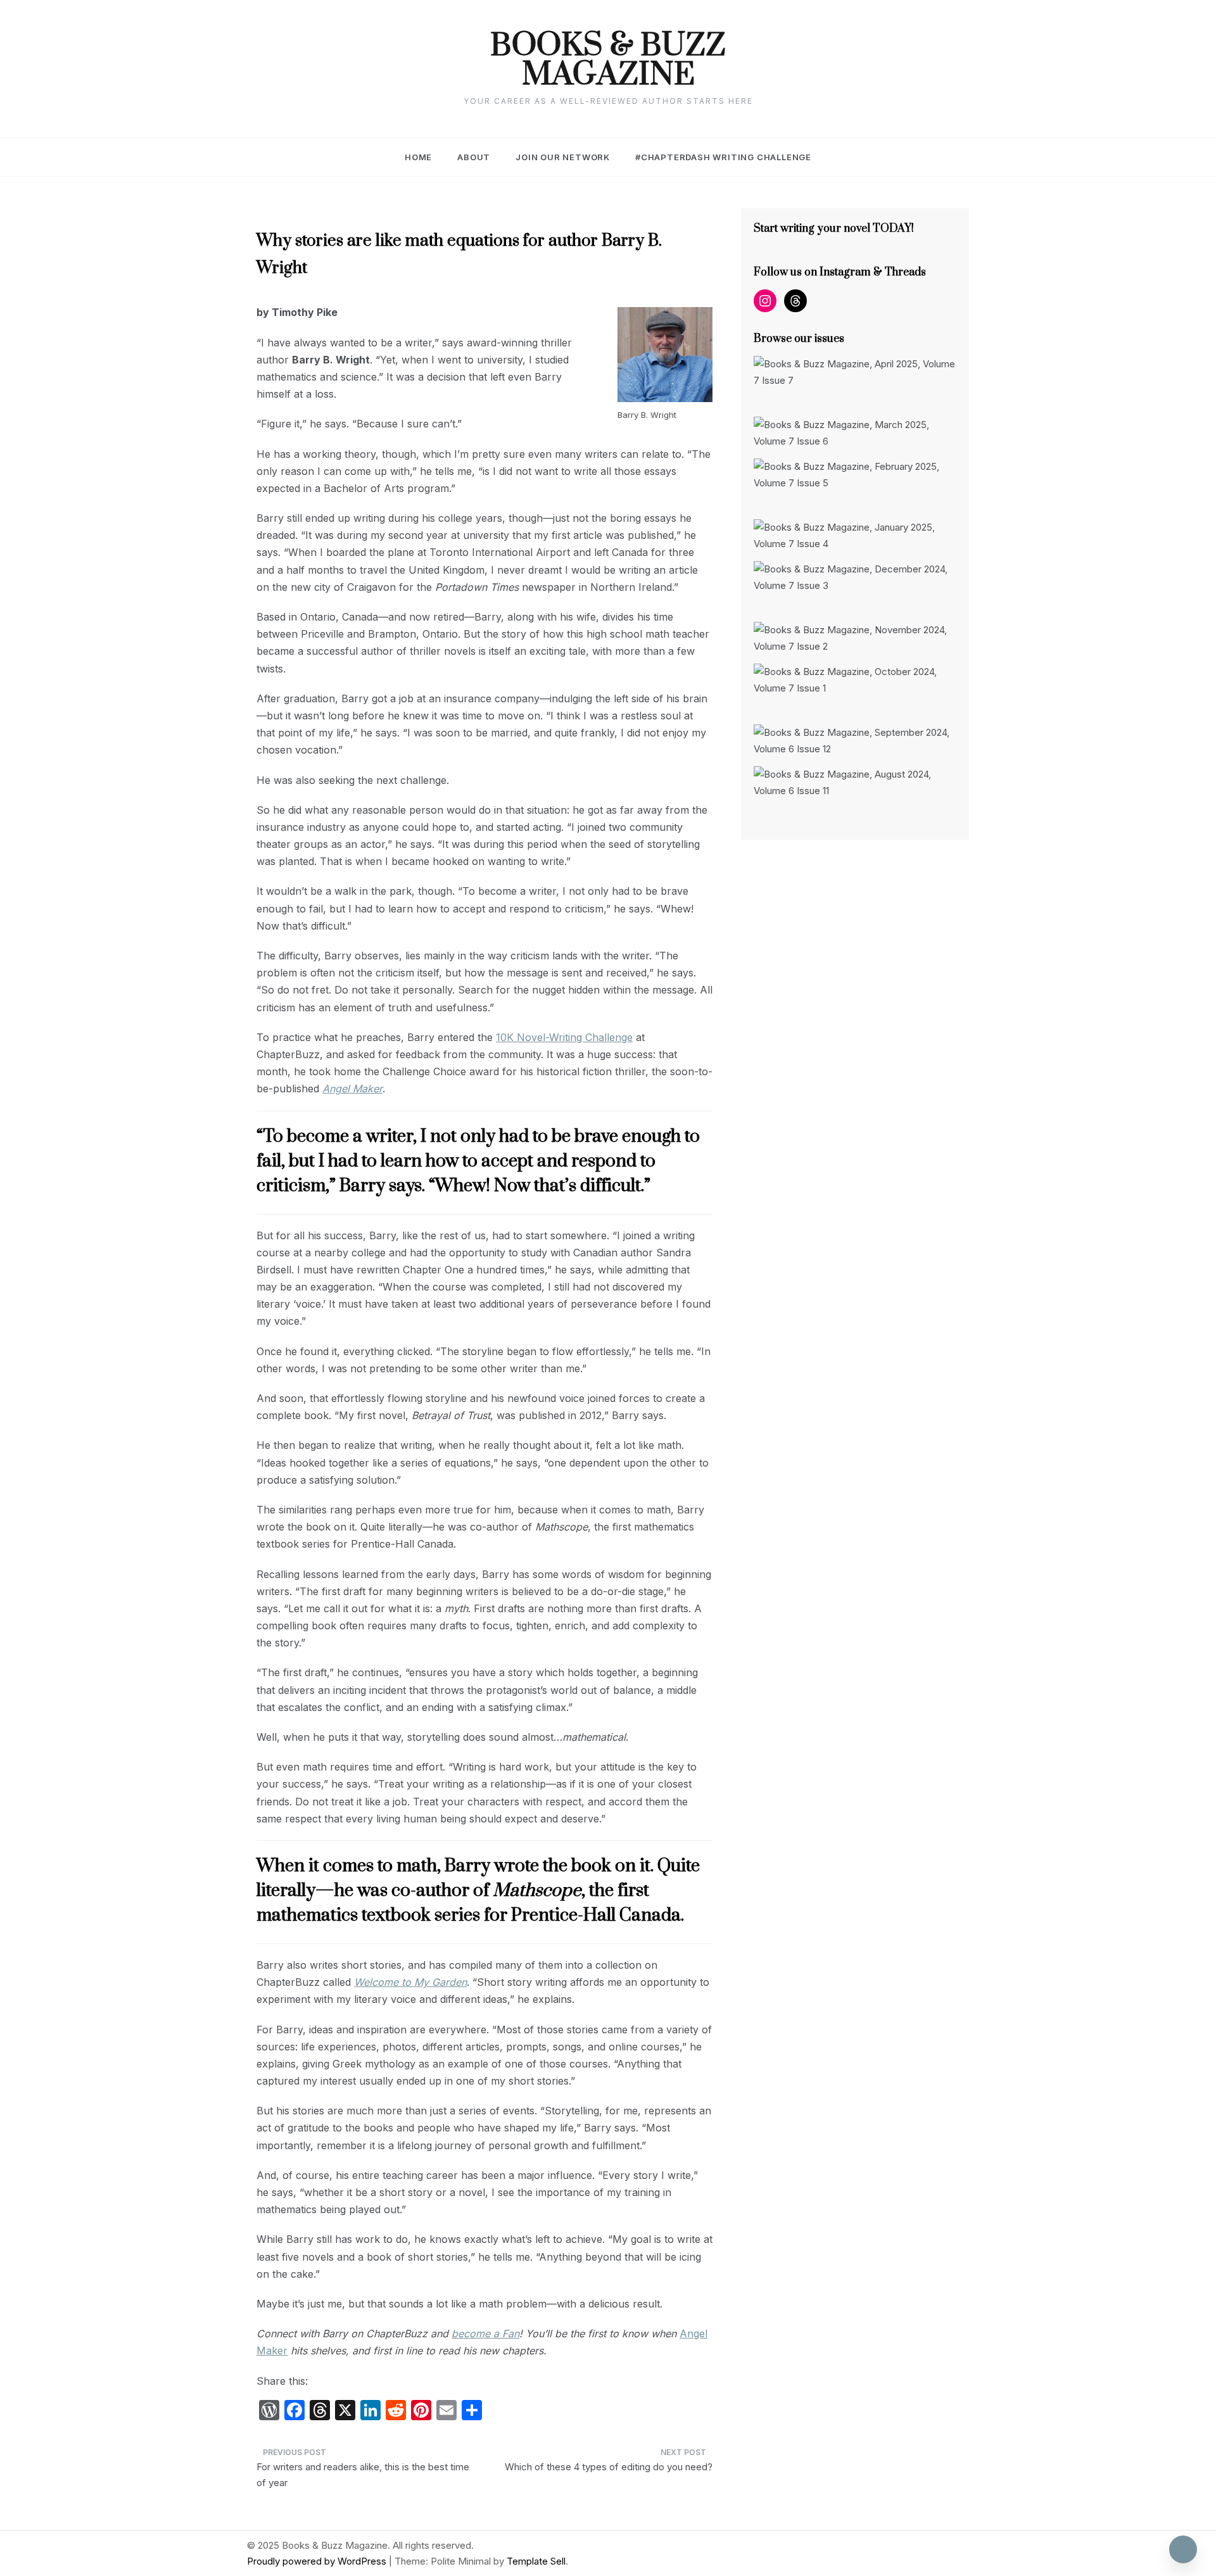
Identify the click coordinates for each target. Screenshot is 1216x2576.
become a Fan (485, 2333)
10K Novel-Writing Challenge (564, 1037)
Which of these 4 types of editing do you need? (609, 2467)
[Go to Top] (1183, 2549)
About (474, 157)
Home (418, 157)
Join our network (563, 157)
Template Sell (536, 2561)
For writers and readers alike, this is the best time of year (363, 2475)
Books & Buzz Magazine (608, 61)
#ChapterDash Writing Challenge (723, 157)
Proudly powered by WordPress (318, 2561)
